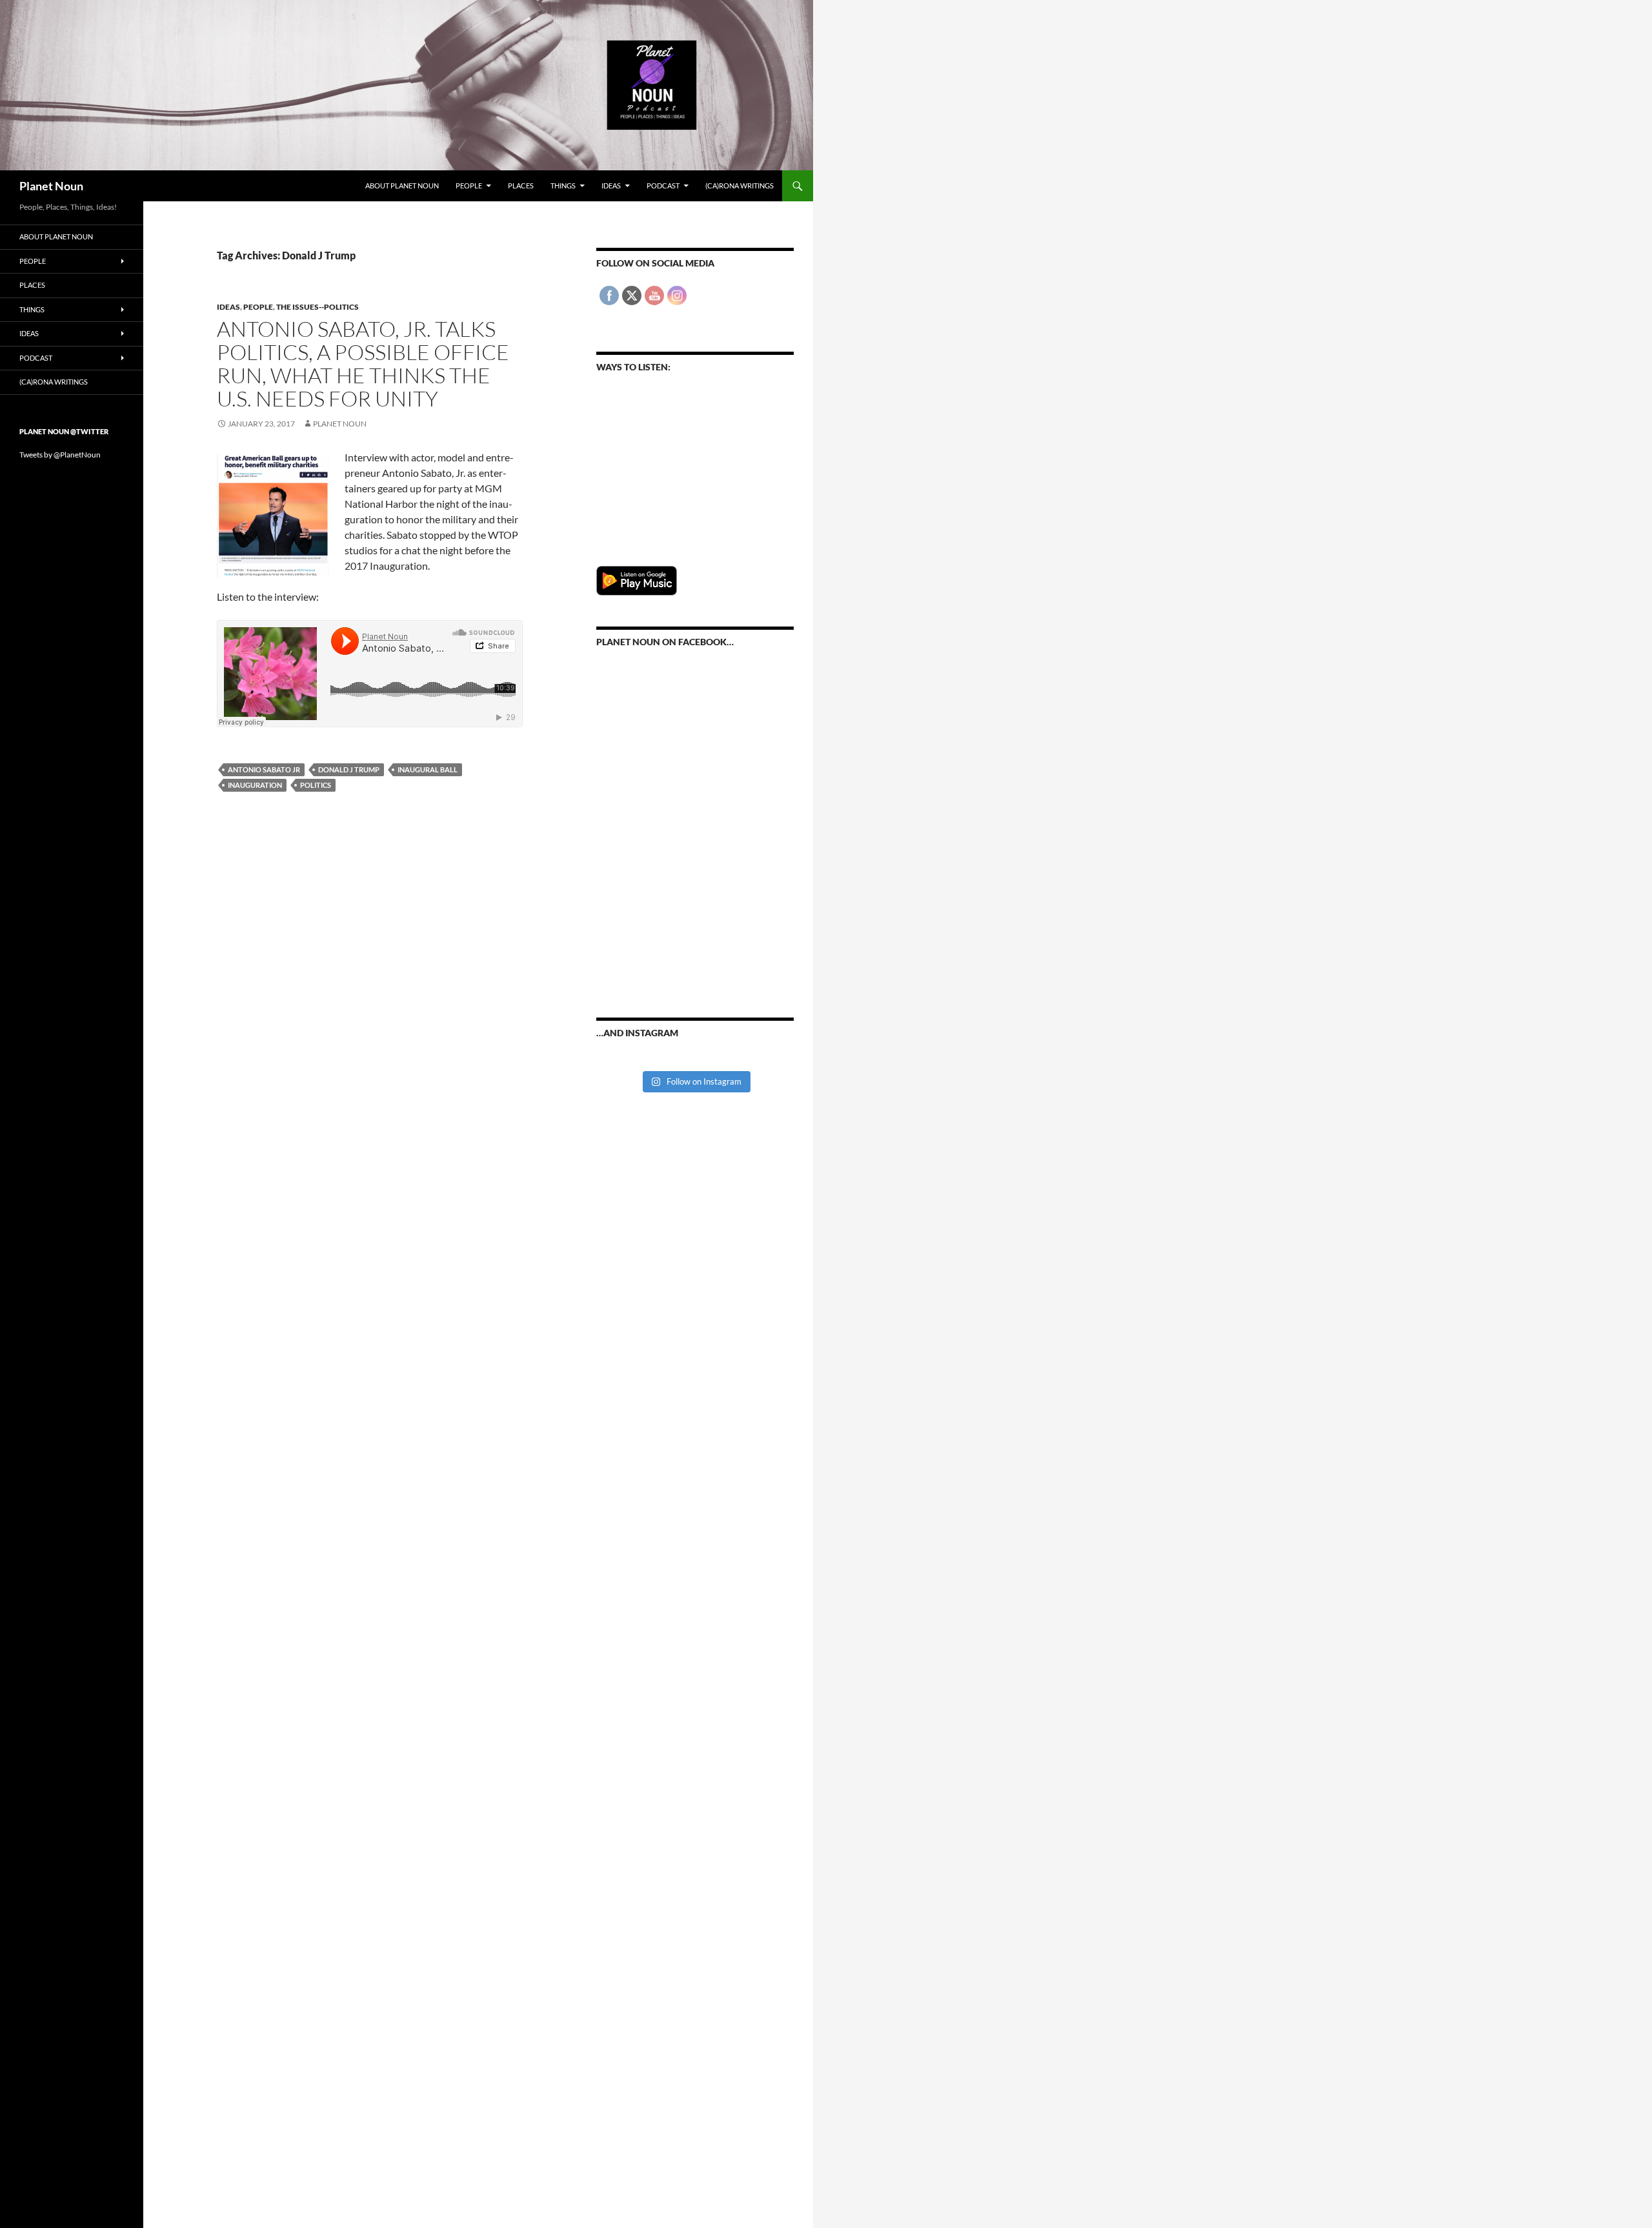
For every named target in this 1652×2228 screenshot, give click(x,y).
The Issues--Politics (317, 307)
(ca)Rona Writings (740, 186)
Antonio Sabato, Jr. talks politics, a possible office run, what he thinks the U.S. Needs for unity (363, 364)
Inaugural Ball (428, 769)
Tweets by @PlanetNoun (60, 455)
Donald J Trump (349, 769)
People (469, 186)
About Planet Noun (402, 186)
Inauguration (255, 785)
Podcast (663, 186)
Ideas (611, 186)
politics (316, 785)
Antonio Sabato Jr (264, 769)
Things (563, 186)
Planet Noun (51, 186)
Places (521, 186)
